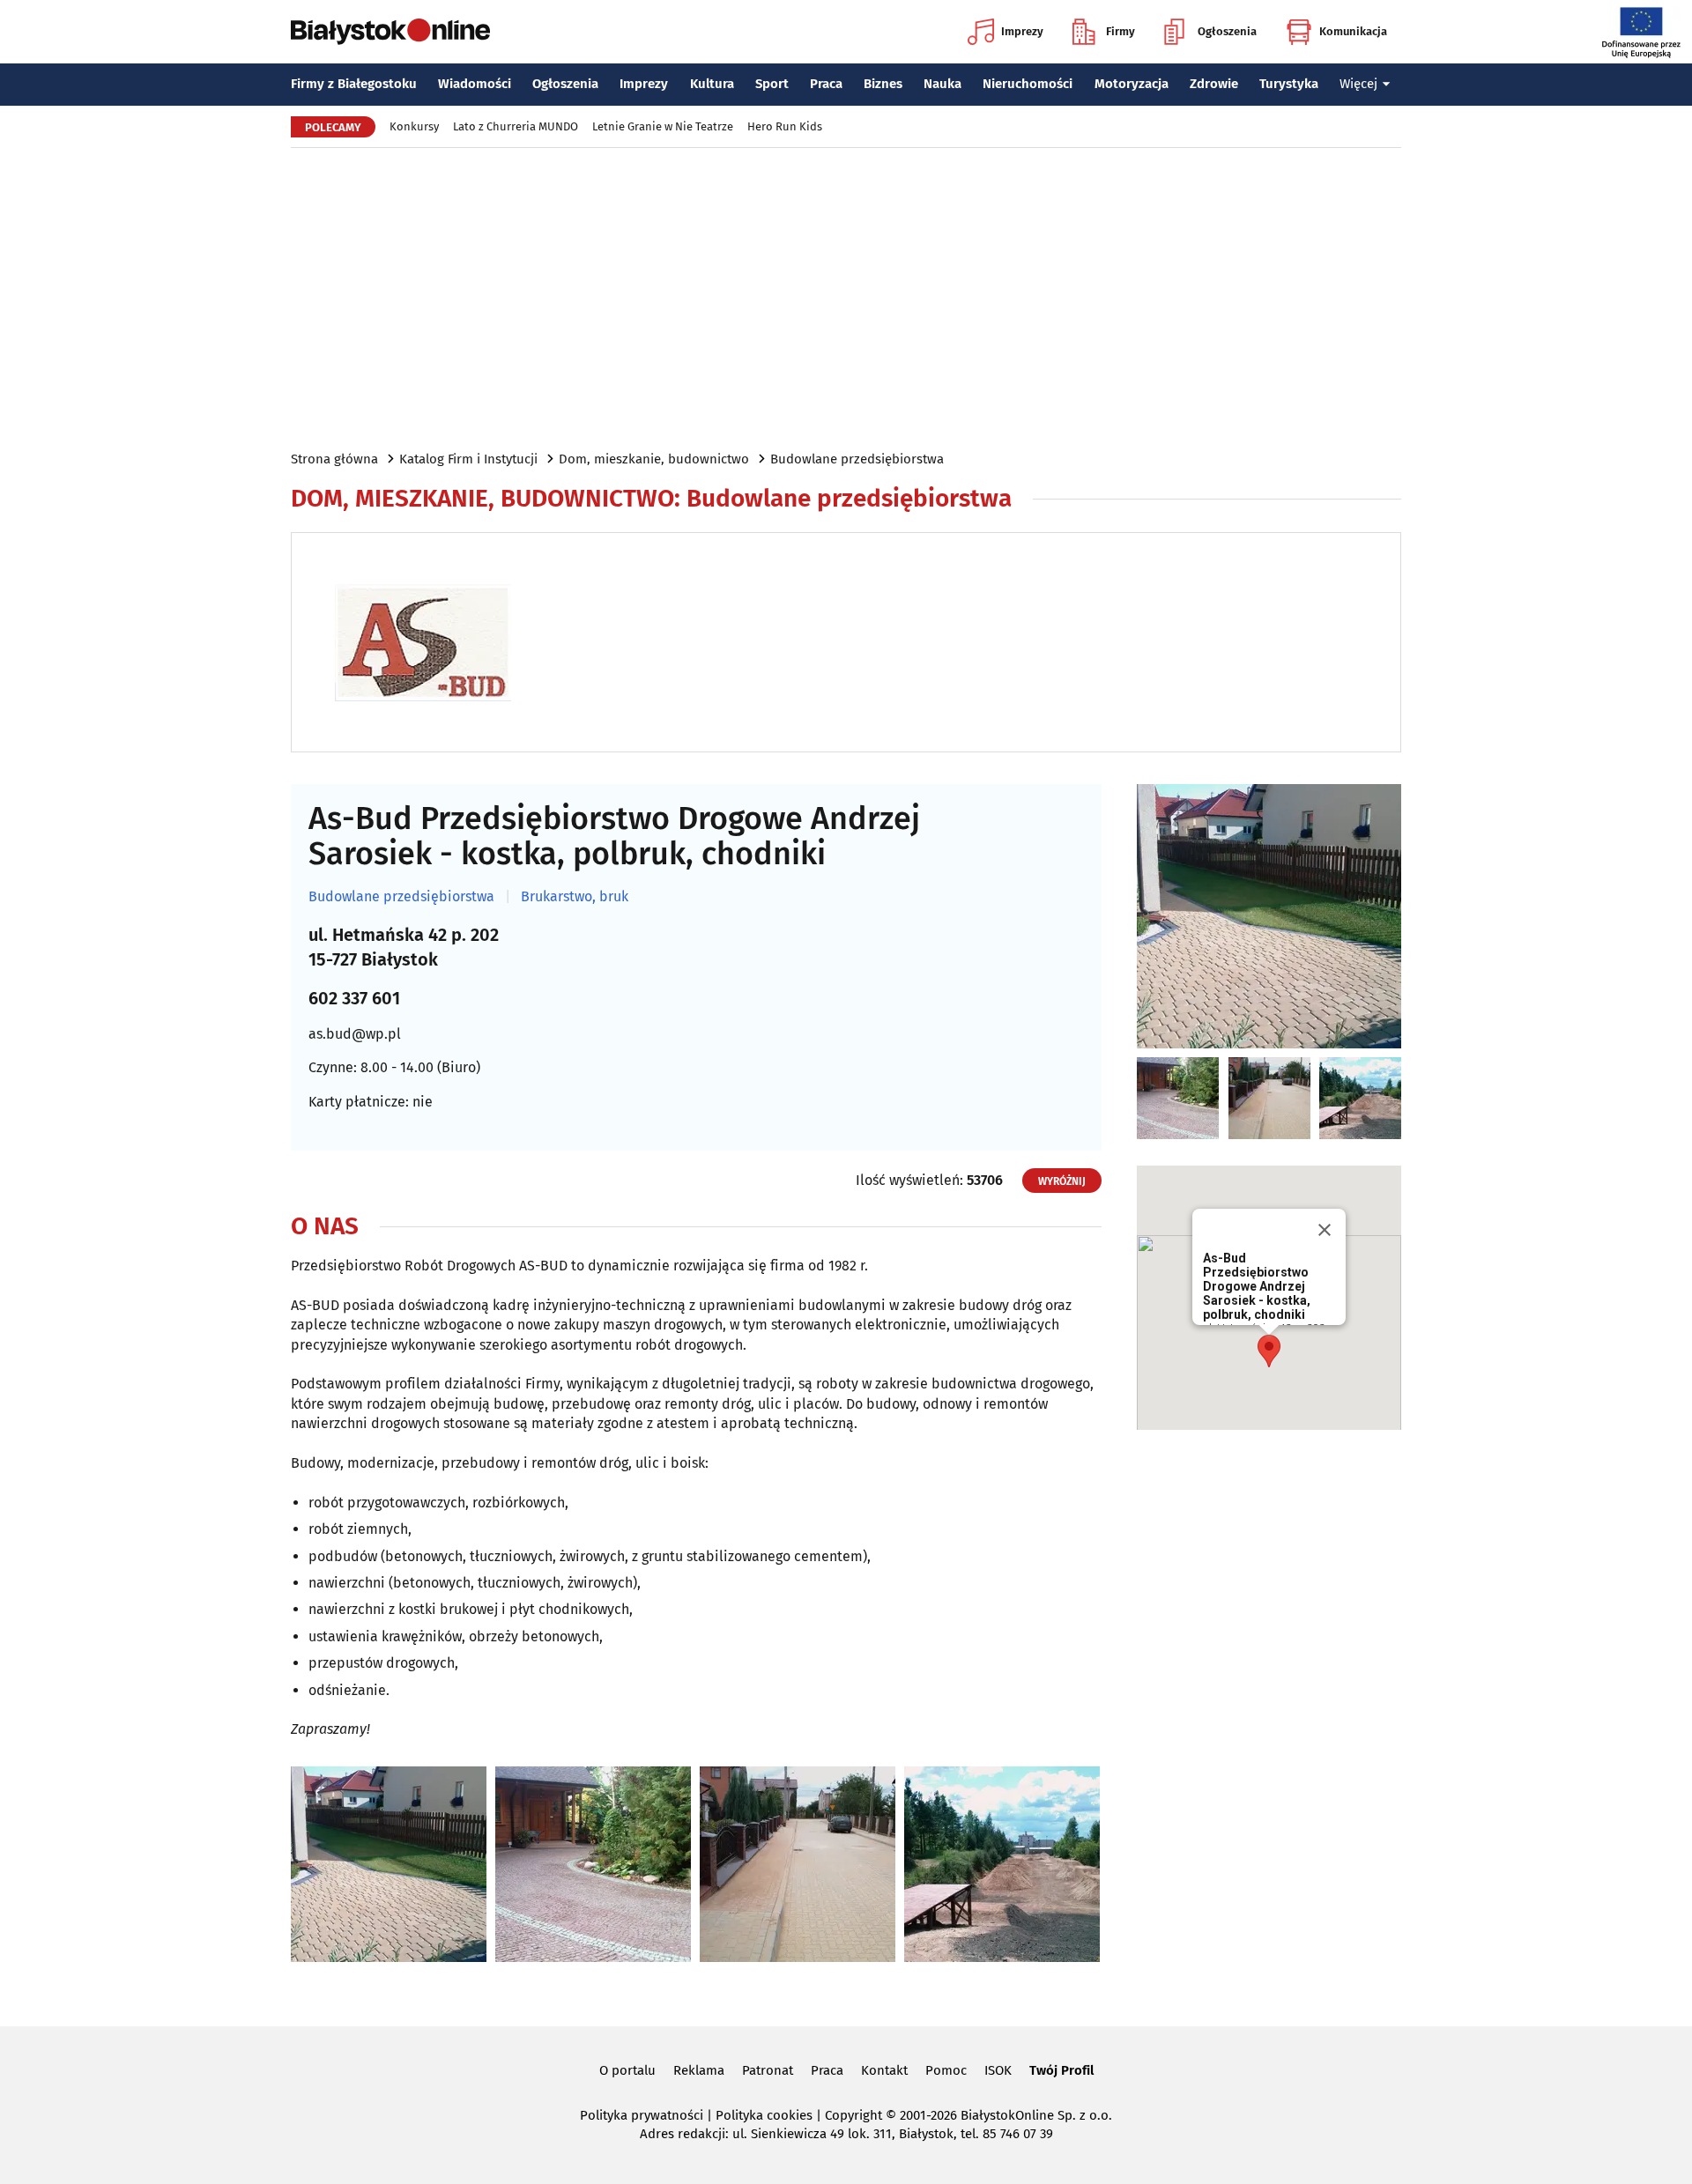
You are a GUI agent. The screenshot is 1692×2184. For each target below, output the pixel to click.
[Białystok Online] (390, 32)
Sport (772, 84)
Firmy (1121, 31)
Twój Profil (1061, 2070)
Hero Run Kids (785, 126)
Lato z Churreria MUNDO (516, 126)
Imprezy (1022, 31)
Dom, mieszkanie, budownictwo (654, 459)
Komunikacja (1353, 31)
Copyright (853, 2115)
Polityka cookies (764, 2115)
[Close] (1325, 1230)
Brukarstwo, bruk (575, 897)
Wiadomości (475, 84)
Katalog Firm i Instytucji (468, 459)
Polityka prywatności (642, 2115)
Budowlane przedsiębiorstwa (857, 459)
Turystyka (1289, 84)
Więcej (1358, 84)
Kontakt (884, 2070)
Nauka (942, 84)
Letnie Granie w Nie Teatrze (663, 126)
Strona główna (334, 459)
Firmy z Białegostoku (354, 84)
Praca (826, 84)
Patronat (768, 2070)
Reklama (699, 2070)
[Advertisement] (846, 298)
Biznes (883, 84)
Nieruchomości (1028, 84)
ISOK (998, 2070)
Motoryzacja (1132, 84)
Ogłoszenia (1227, 31)
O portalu (627, 2070)
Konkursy (414, 126)
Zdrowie (1214, 84)
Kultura (712, 84)
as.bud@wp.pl (355, 1034)
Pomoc (946, 2070)
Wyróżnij (1062, 1181)
